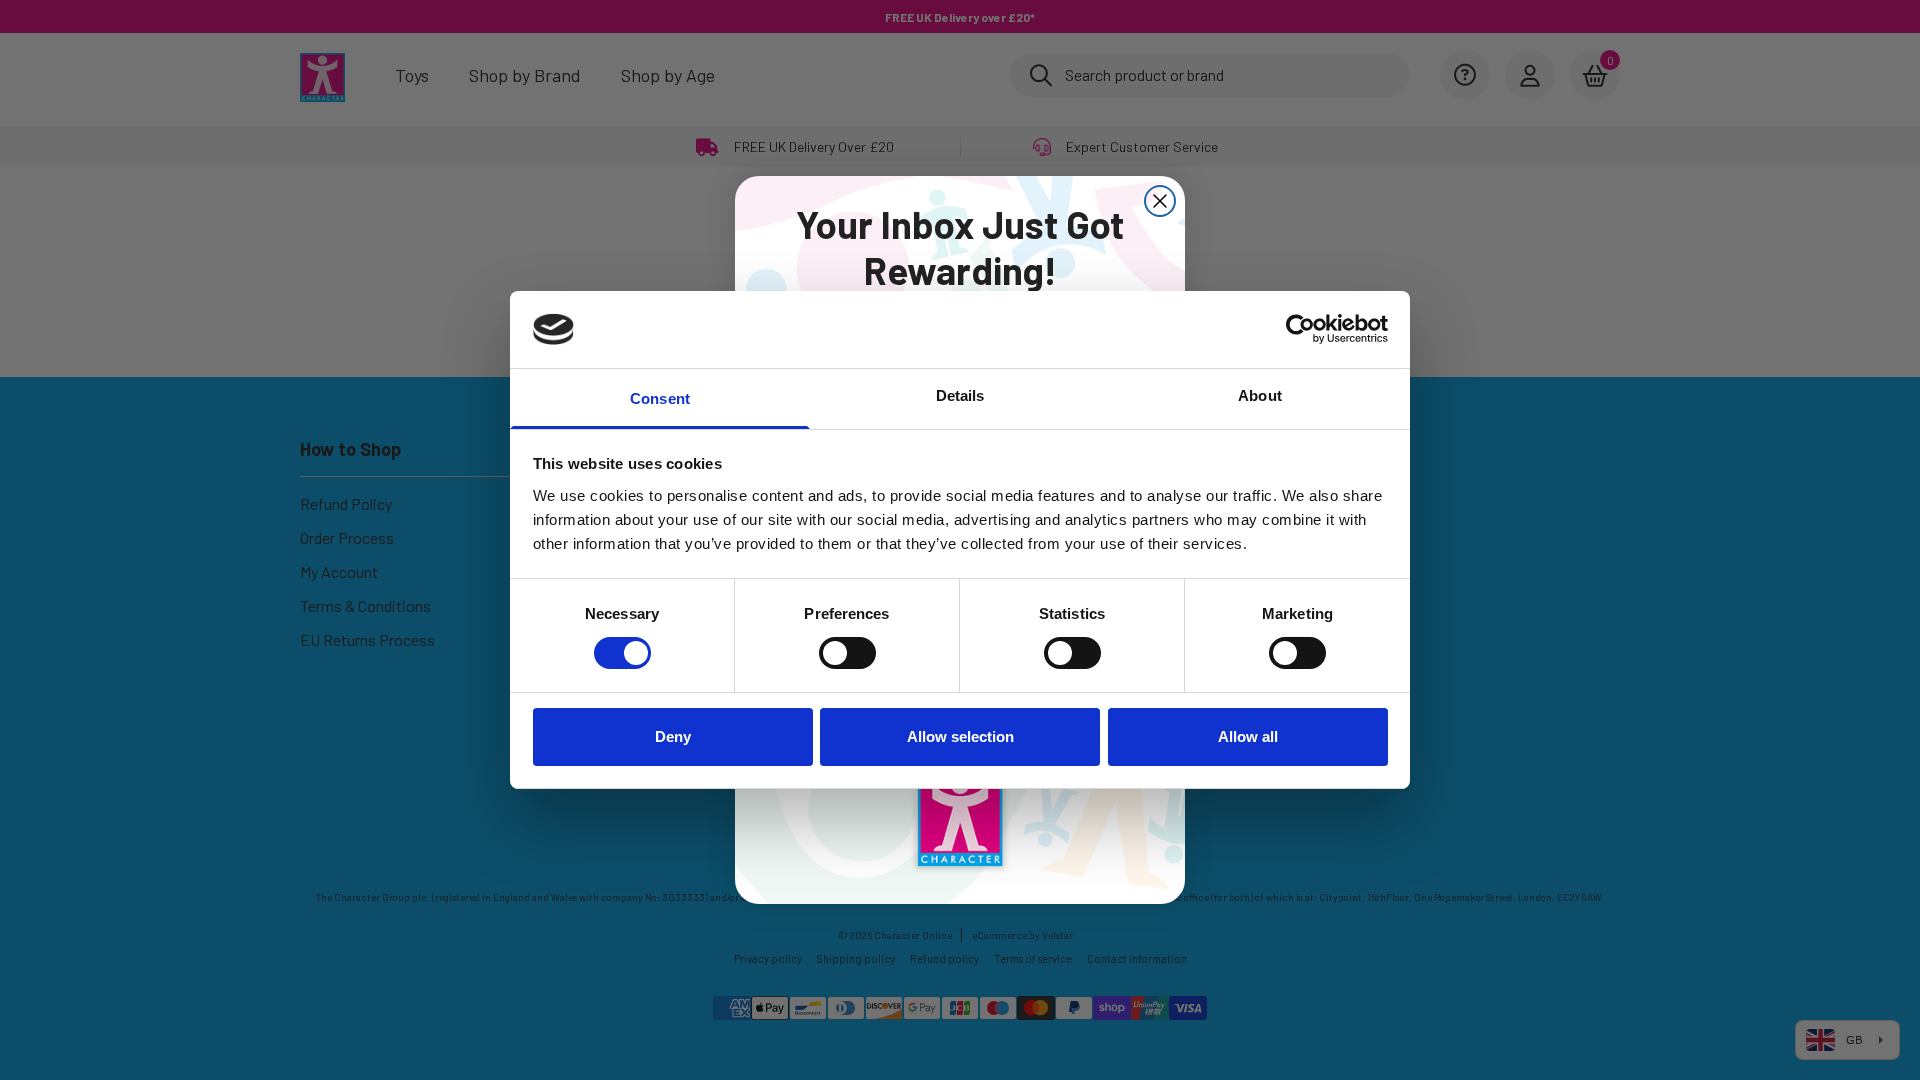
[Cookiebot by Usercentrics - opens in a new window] (1300, 329)
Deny (673, 736)
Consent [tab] (660, 398)
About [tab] (1260, 395)
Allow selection (960, 736)
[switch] (847, 653)
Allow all (1248, 736)
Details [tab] (960, 395)
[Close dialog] (1160, 201)
